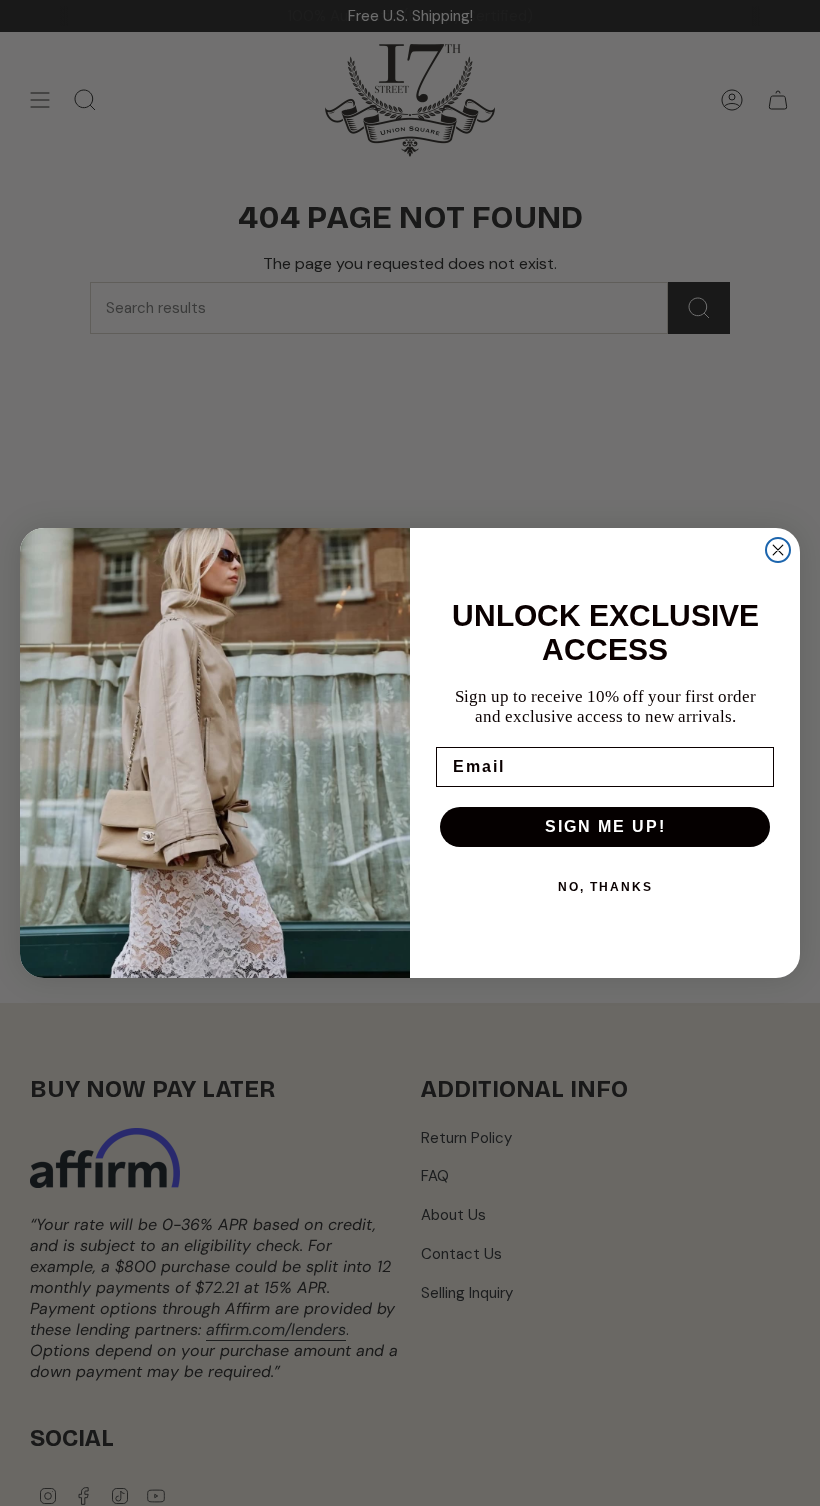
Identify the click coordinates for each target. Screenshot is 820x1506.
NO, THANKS (605, 887)
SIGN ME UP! (605, 826)
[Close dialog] (778, 550)
